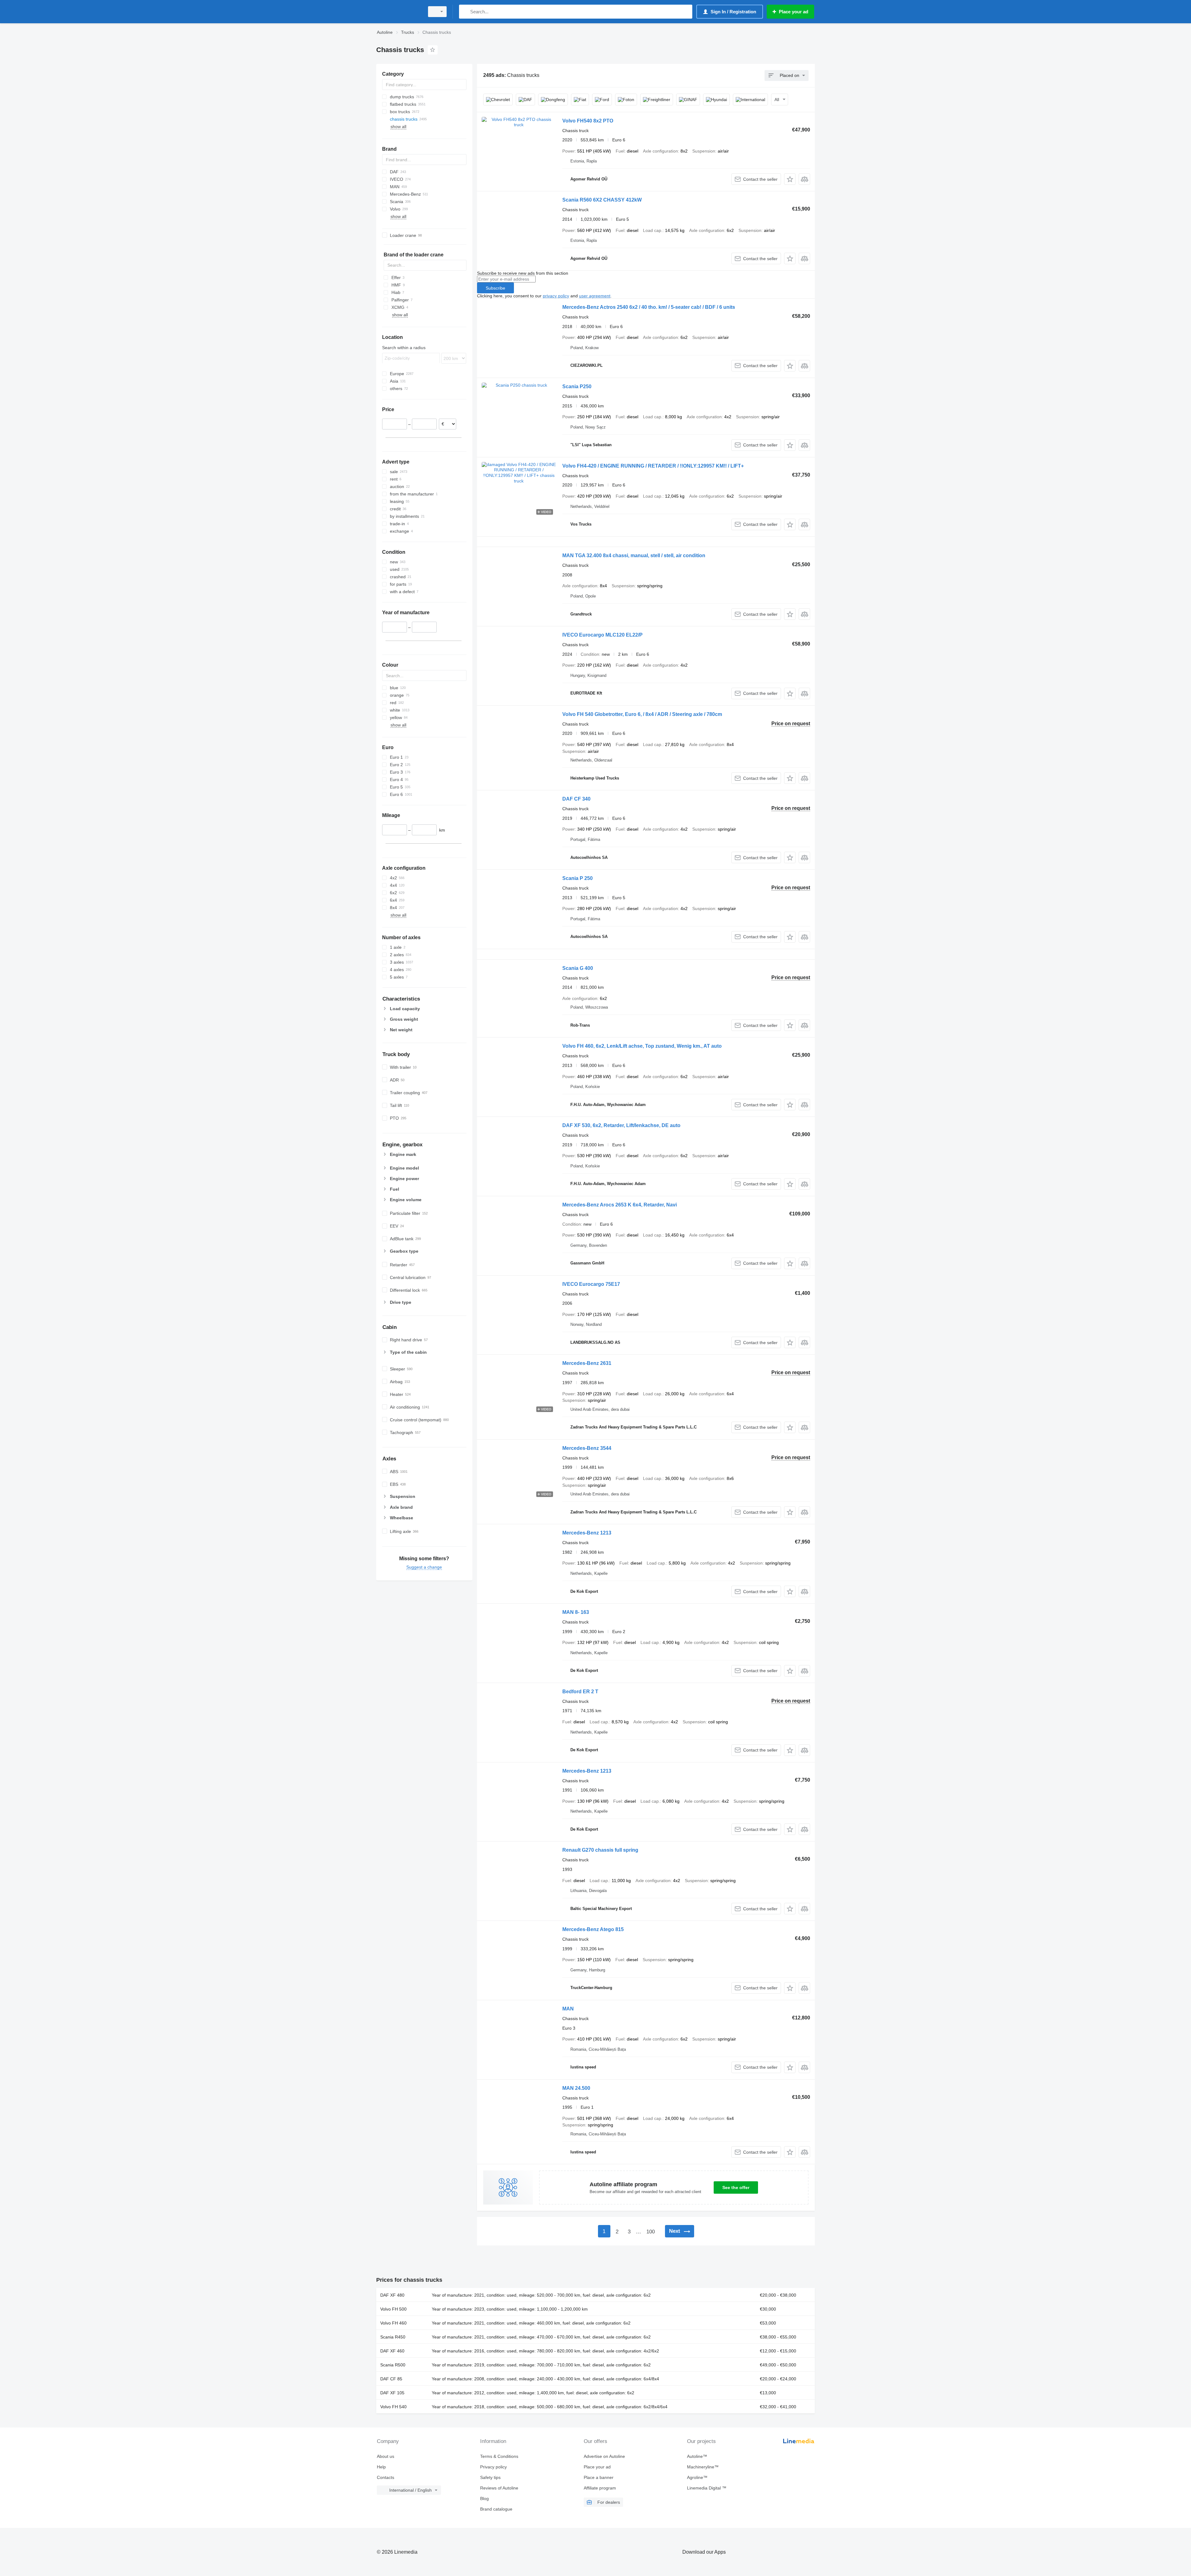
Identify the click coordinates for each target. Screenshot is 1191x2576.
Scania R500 (393, 2365)
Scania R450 (393, 2337)
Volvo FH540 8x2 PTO (588, 121)
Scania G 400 (578, 968)
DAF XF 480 (392, 2295)
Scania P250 (577, 386)
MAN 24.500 (576, 2088)
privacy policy (556, 296)
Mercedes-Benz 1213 (587, 1533)
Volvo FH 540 (393, 2407)
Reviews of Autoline (499, 2488)
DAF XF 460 (392, 2351)
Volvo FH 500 (393, 2309)
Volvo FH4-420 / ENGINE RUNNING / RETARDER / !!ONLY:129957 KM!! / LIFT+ (653, 466)
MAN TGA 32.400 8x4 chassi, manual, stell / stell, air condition (634, 555)
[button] (790, 179)
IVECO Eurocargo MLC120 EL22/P (602, 635)
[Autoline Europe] (399, 12)
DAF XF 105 (392, 2393)
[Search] (465, 12)
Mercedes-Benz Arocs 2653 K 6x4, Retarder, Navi (620, 1205)
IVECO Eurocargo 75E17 (591, 1284)
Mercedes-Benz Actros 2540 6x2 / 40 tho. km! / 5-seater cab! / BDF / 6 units (649, 307)
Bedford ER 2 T (580, 1692)
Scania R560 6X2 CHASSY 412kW (602, 200)
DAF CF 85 (391, 2379)
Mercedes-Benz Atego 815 (593, 1929)
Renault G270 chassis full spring (600, 1850)
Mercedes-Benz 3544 (587, 1448)
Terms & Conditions (499, 2456)
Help (381, 2467)
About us (386, 2456)
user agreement (595, 296)
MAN (568, 2009)
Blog (484, 2498)
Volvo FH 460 (393, 2323)
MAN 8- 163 (576, 1612)
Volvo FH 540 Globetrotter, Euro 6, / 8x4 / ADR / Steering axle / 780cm (642, 714)
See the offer (736, 2187)
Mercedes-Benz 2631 (587, 1363)
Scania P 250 (578, 878)
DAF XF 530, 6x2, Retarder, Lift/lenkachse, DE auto (621, 1125)
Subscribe (495, 288)
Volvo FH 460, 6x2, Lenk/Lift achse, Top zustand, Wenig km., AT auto (642, 1046)
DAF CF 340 (576, 799)
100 (651, 2232)
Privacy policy (493, 2467)
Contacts (386, 2477)
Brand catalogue (496, 2509)
